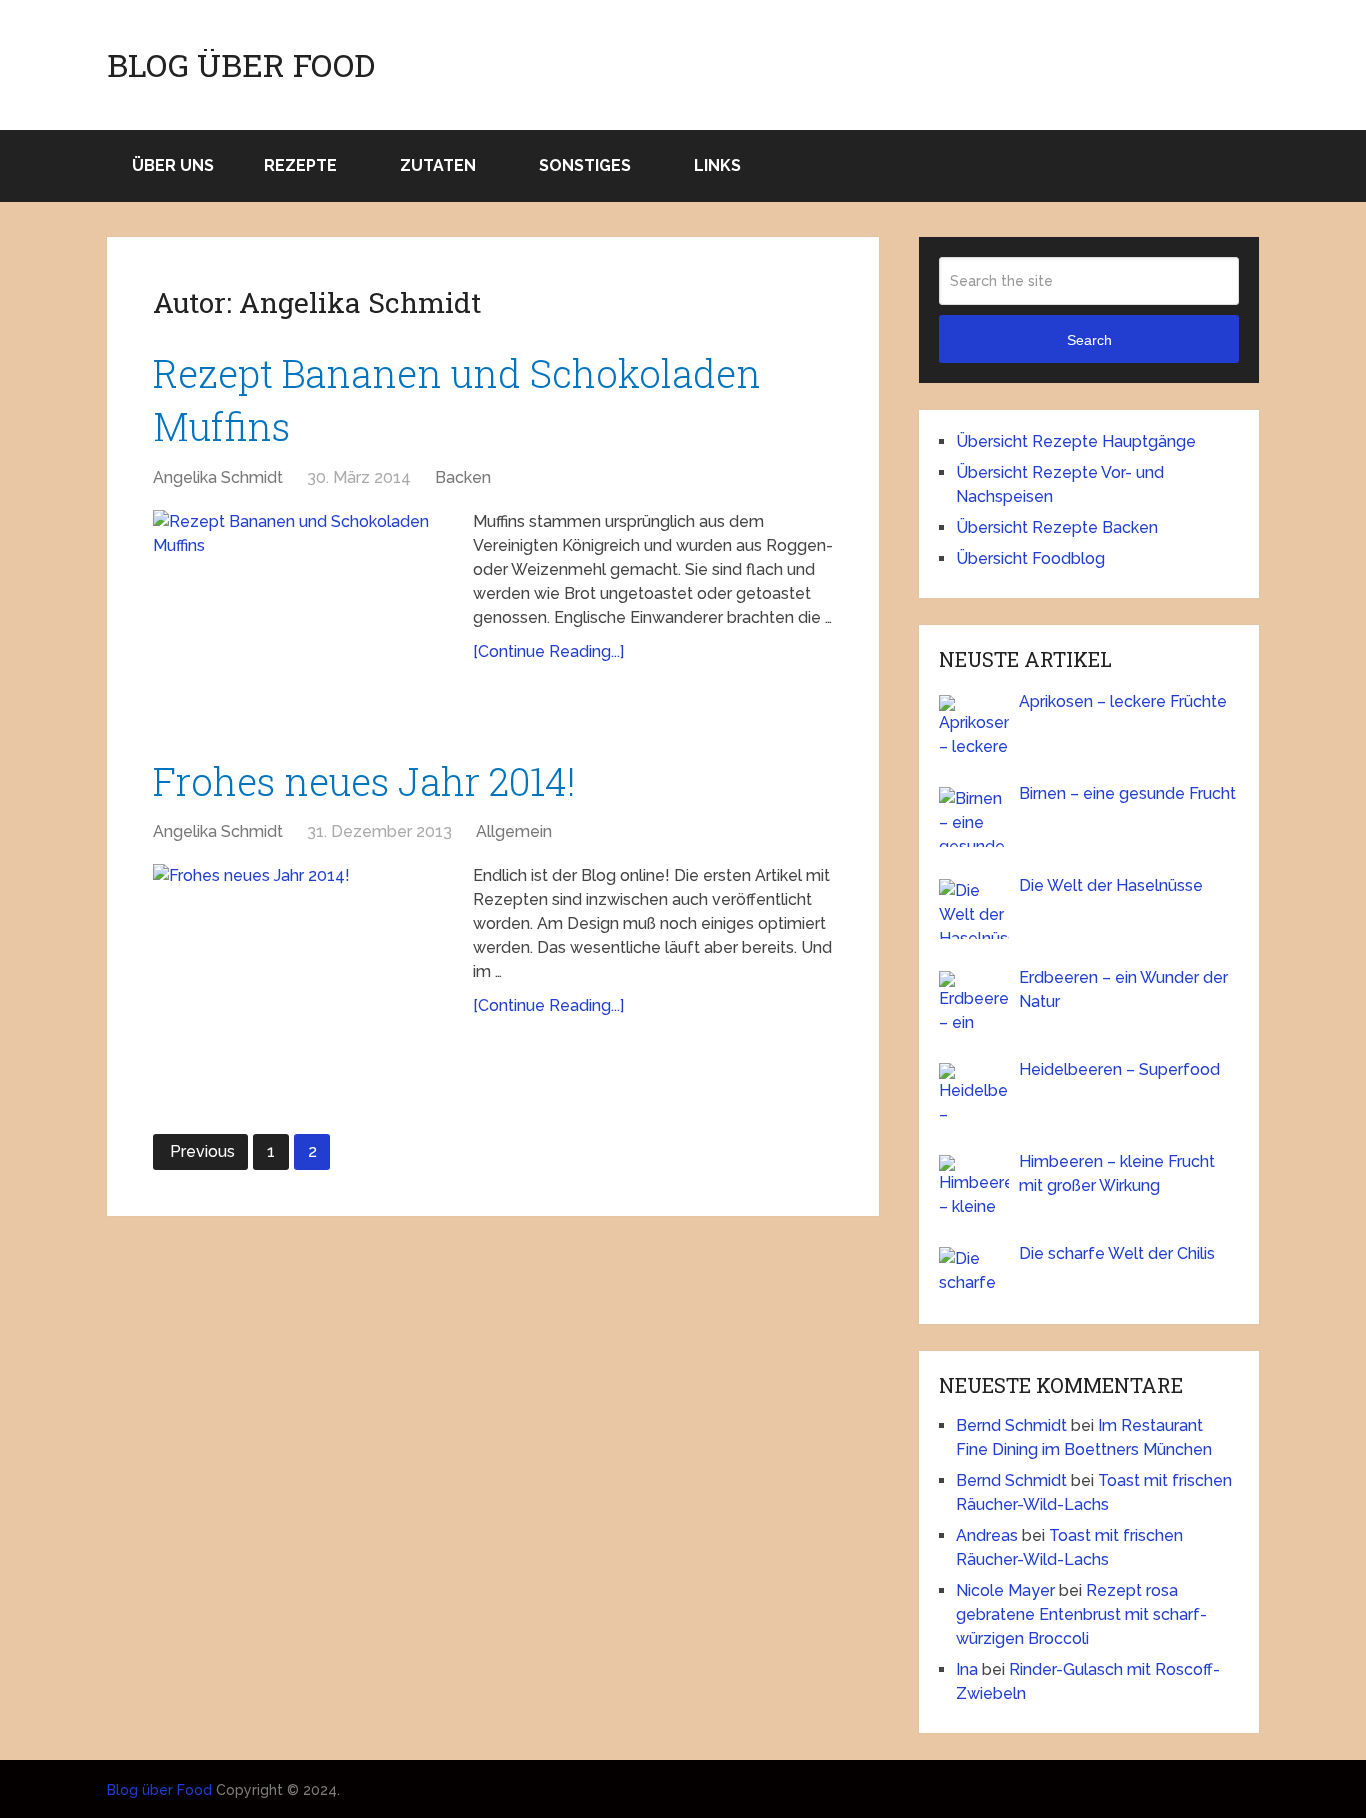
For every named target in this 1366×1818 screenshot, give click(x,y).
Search (1089, 340)
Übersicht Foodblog (1030, 558)
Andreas (987, 1535)
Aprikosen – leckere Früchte (1123, 701)
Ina (967, 1669)
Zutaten (438, 165)
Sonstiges (585, 165)
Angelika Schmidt (218, 477)
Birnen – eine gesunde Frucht (1127, 793)
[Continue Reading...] (548, 651)
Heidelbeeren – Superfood (1119, 1069)
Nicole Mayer (1005, 1590)
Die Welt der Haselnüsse (1111, 885)
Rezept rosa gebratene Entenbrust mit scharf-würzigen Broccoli (1081, 1614)
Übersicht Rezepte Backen (1057, 527)
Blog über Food (241, 65)
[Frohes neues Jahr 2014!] (303, 964)
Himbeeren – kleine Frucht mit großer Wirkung (1117, 1173)
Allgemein (514, 831)
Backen (463, 477)
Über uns (173, 165)
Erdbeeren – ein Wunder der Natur (1123, 989)
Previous (202, 1151)
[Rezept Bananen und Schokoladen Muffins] (303, 610)
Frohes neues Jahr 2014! (364, 781)
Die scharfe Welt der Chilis (1117, 1253)
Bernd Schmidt (1011, 1425)
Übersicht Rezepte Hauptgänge (1076, 441)
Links (717, 165)
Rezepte (300, 165)
